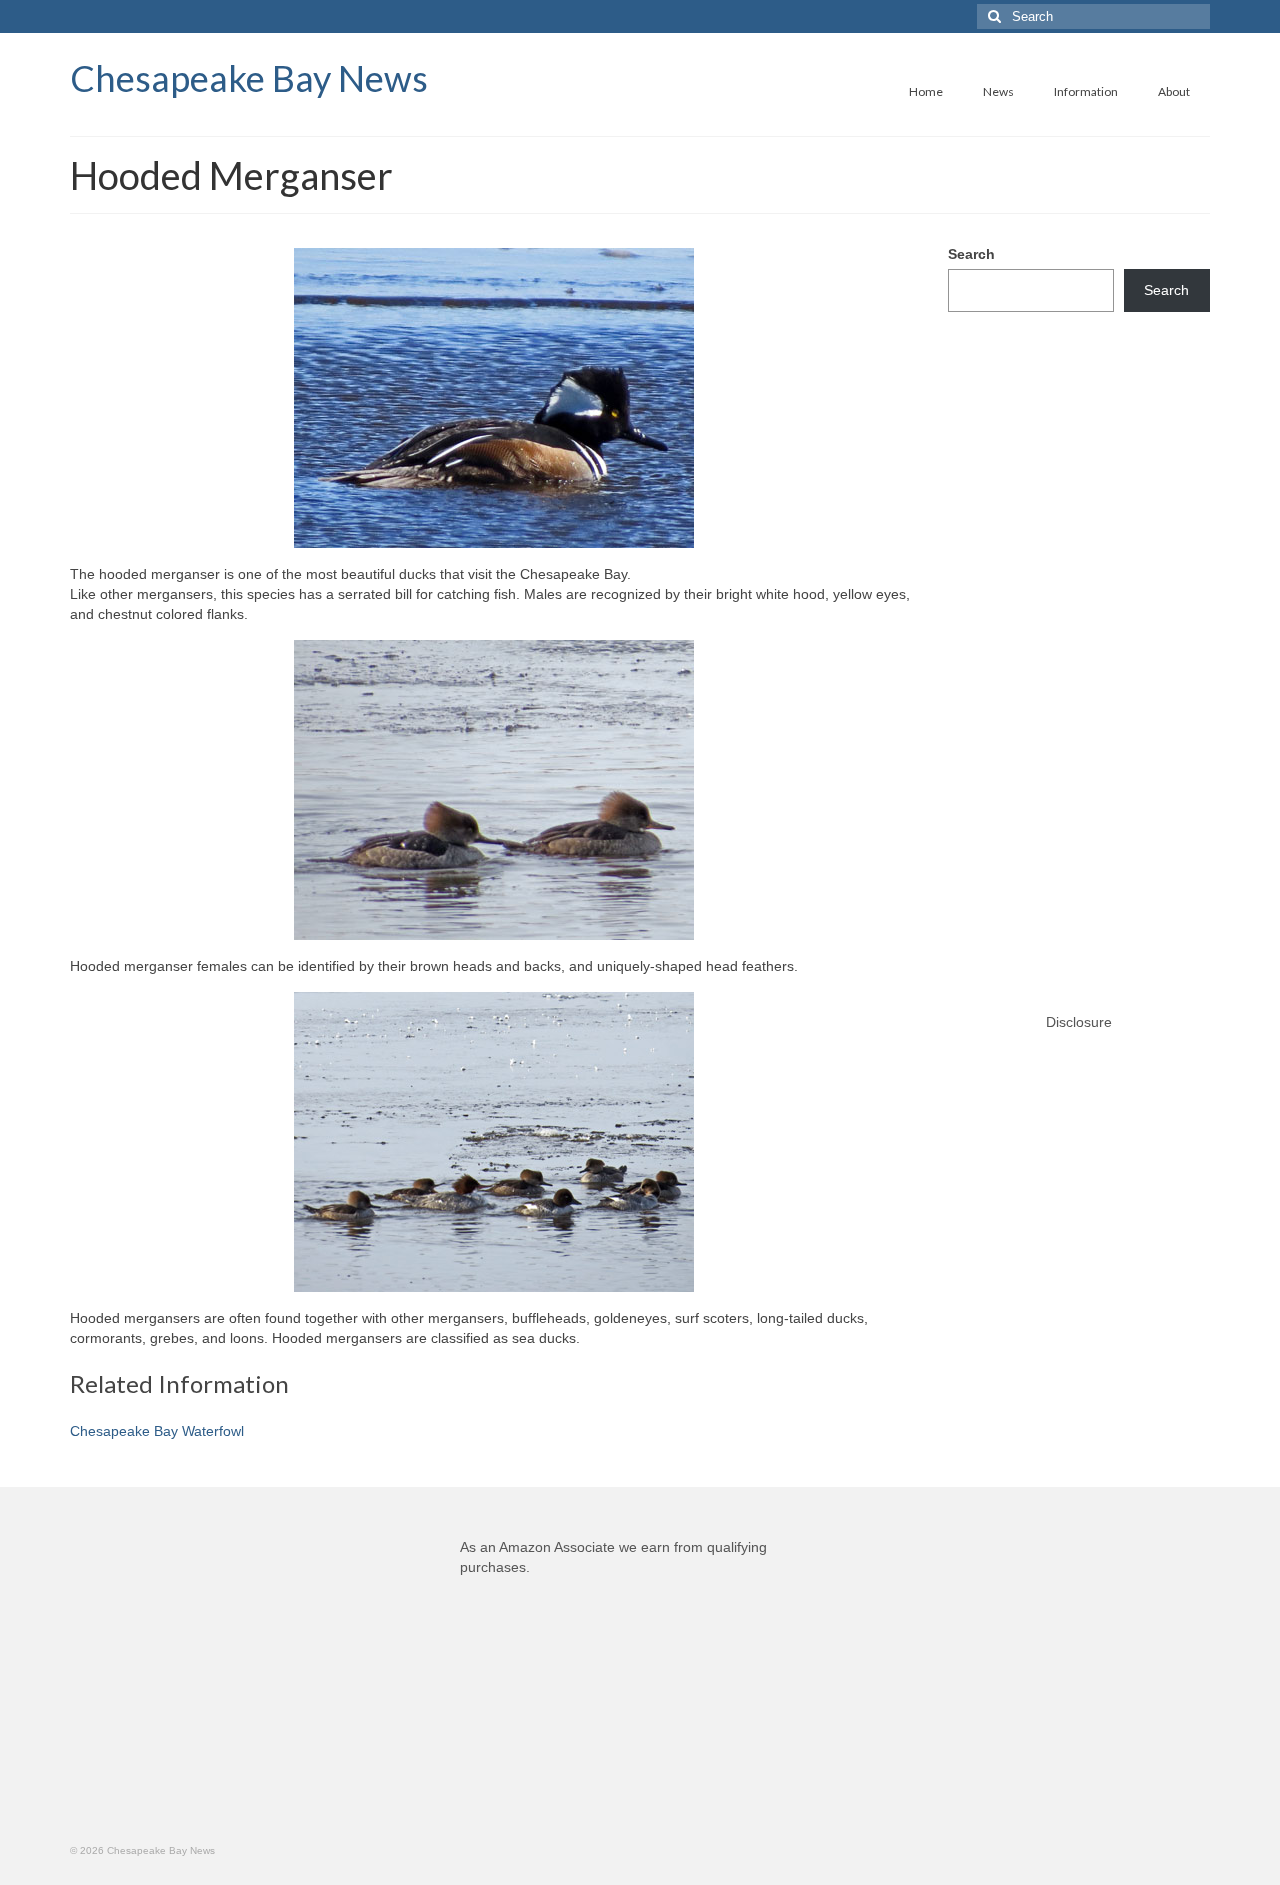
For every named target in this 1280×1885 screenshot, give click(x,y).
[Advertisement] (1079, 642)
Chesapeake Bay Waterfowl (157, 1431)
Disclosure (1079, 1022)
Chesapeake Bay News (249, 78)
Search (971, 254)
